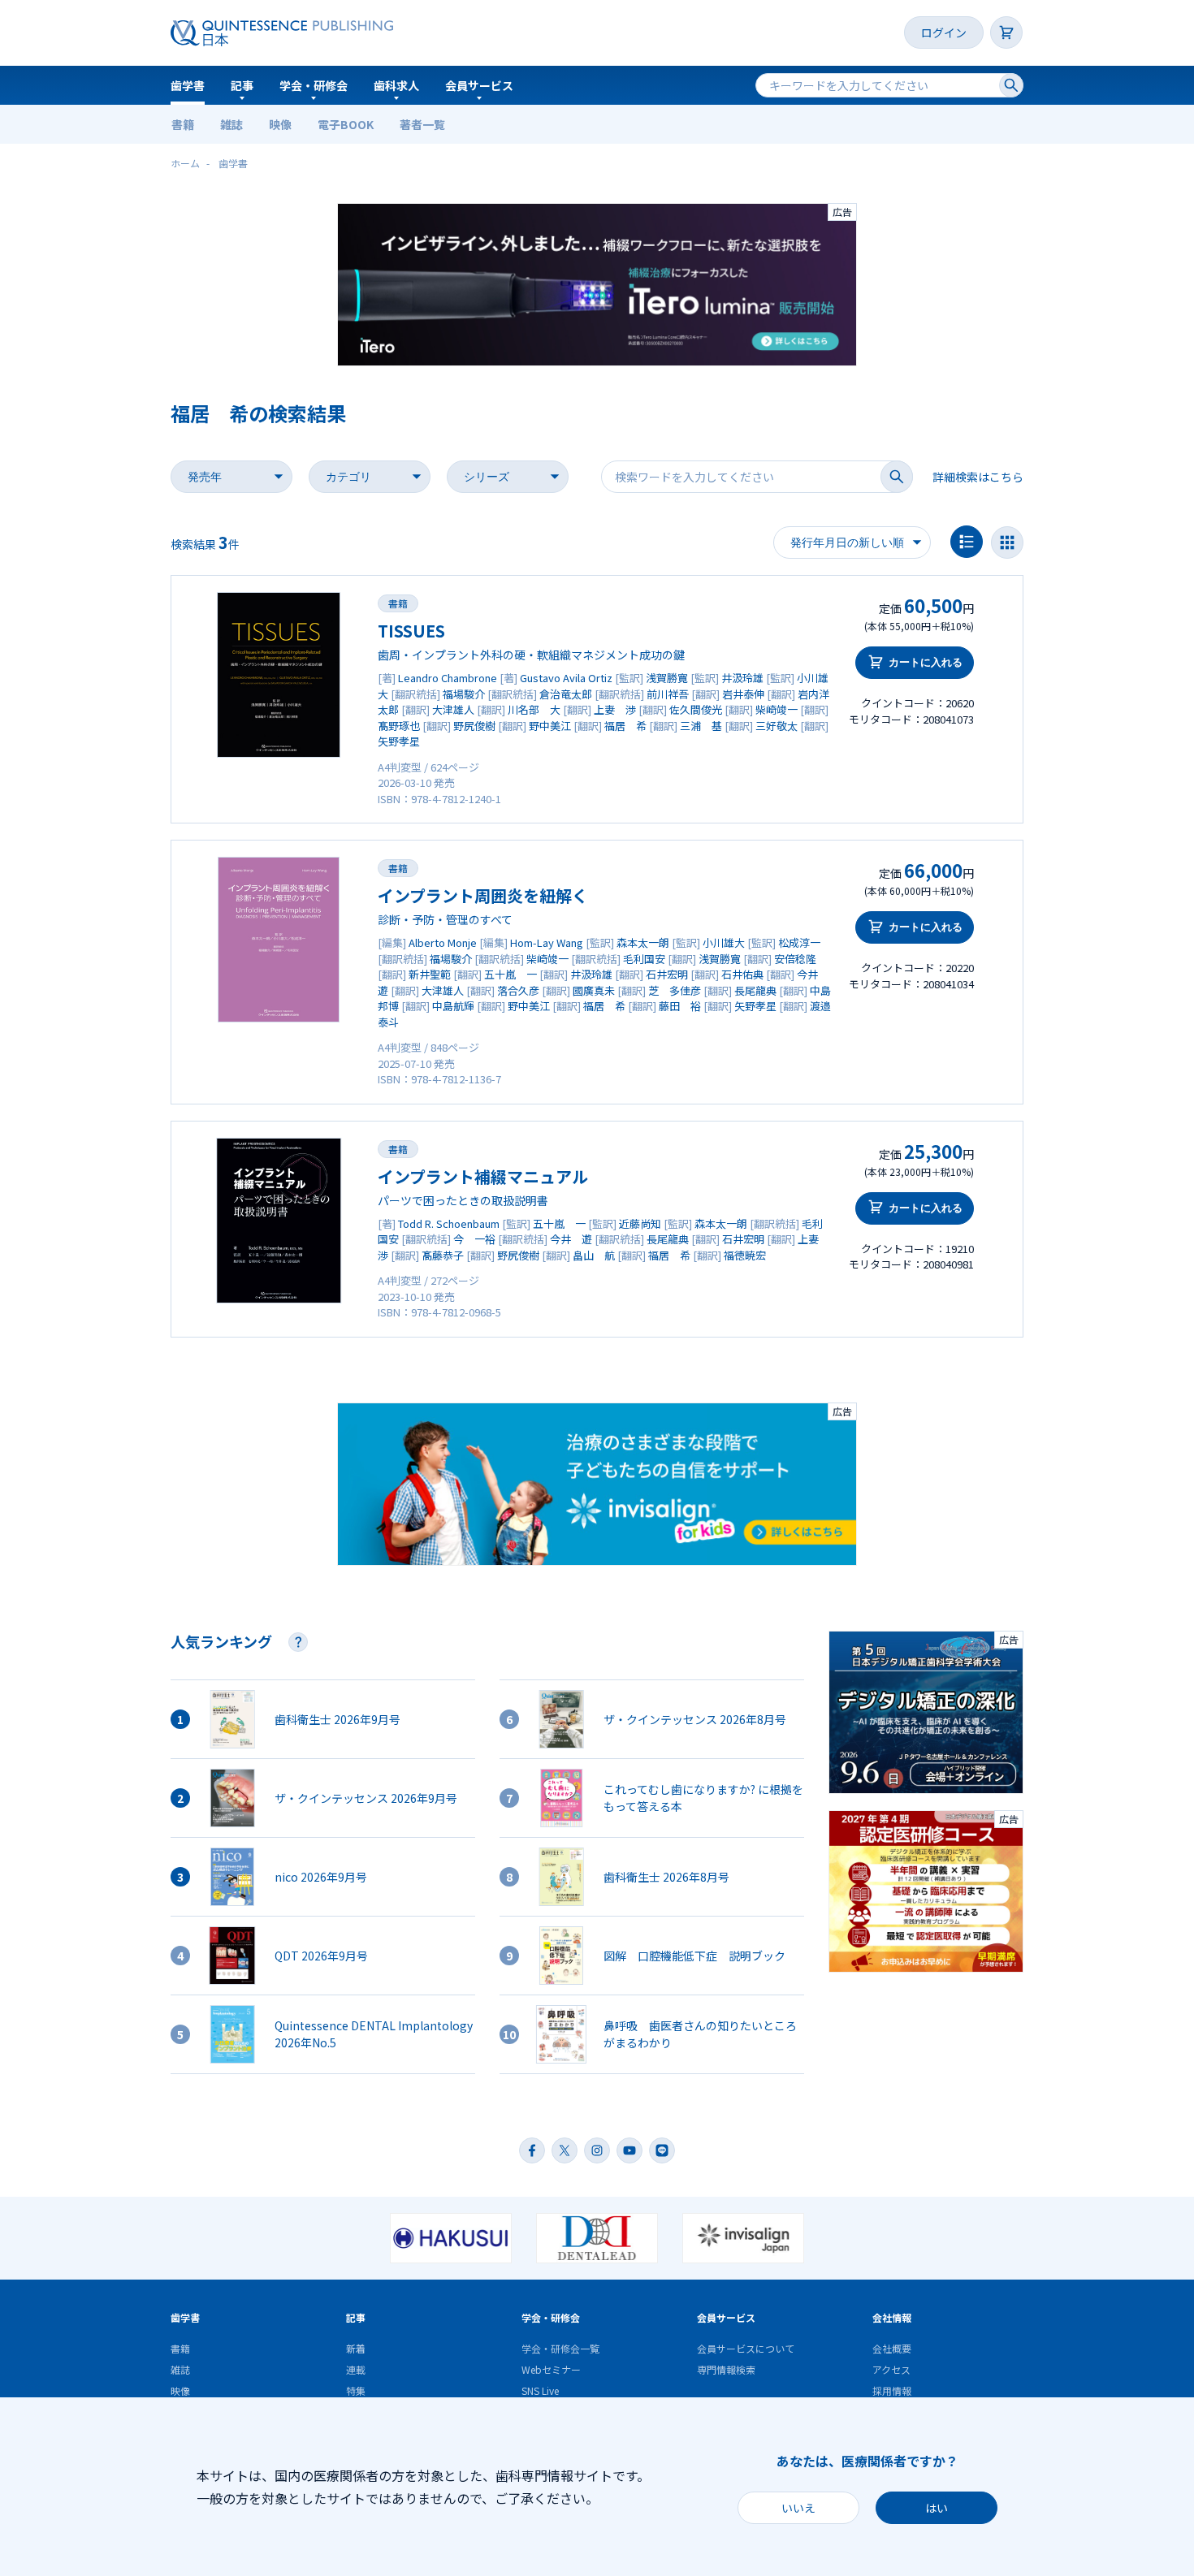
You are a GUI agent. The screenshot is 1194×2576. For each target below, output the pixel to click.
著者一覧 (422, 124)
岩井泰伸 (743, 694)
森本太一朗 (643, 942)
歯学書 (188, 85)
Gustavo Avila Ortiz (566, 678)
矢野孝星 (399, 741)
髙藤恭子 (443, 1255)
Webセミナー (551, 2369)
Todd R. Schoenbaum (449, 1223)
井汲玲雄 (742, 678)
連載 (356, 2369)
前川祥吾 (668, 694)
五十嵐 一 (510, 974)
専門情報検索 (726, 2369)
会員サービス (479, 85)
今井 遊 (571, 1239)
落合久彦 (518, 990)
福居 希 (625, 726)
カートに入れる (926, 662)
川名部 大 (534, 709)
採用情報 (892, 2390)
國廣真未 (594, 990)
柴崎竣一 (777, 709)
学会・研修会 (314, 85)
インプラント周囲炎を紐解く (483, 895)
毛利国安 (644, 959)
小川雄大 (724, 942)
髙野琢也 (399, 726)
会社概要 (892, 2348)
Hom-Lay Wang (547, 942)
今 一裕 (474, 1239)
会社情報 (892, 2317)
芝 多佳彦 (675, 990)
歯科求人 (396, 85)
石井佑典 (742, 974)
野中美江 (550, 726)
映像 (280, 124)
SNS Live (540, 2390)
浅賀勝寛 (667, 678)
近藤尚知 (640, 1223)
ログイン (944, 32)
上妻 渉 (615, 709)
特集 (356, 2390)
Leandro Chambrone (448, 678)
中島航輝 (453, 1006)
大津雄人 (453, 709)
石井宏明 (667, 974)
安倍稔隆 (795, 959)
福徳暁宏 (745, 1255)
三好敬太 (777, 726)
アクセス (891, 2369)
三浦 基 (701, 726)
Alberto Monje (443, 942)
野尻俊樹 (474, 726)
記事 (242, 85)
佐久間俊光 (696, 709)
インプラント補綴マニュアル (483, 1176)
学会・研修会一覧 (560, 2348)
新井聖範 (430, 974)
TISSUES (411, 631)
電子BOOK (346, 124)
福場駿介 (464, 694)
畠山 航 (594, 1255)
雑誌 (231, 124)
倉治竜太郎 (566, 694)
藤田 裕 (680, 1006)
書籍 (183, 124)
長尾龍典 (755, 990)
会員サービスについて (746, 2348)
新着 (356, 2348)
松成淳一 (799, 942)
